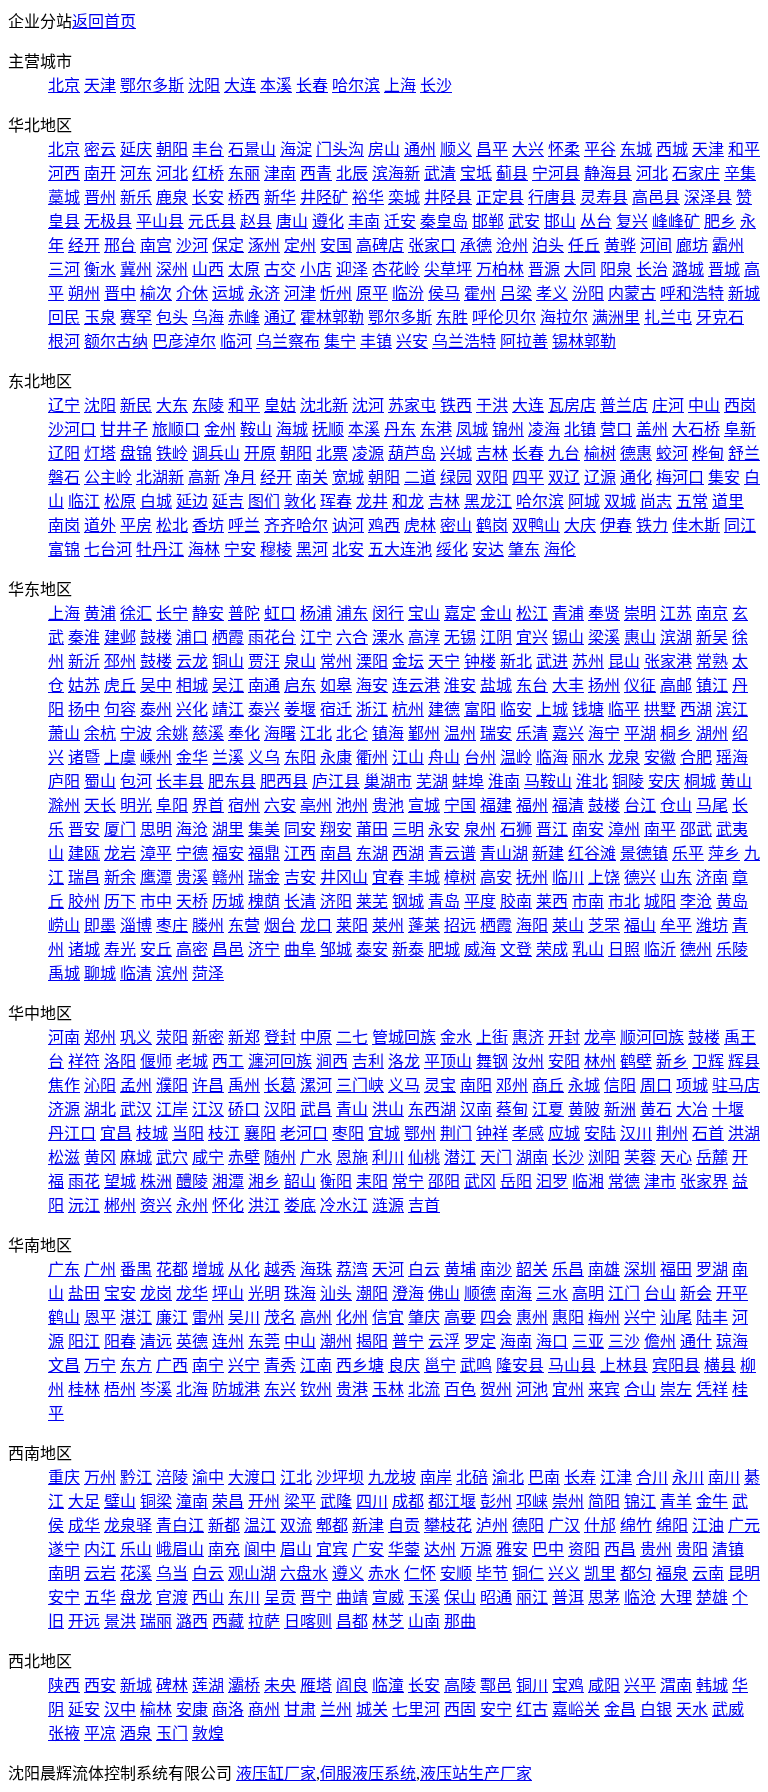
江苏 (676, 613)
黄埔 (460, 1269)
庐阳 (64, 781)
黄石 (656, 1109)
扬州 (604, 685)
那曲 (460, 1621)
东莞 (264, 1341)
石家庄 (696, 173)
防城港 (236, 1389)
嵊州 (156, 757)
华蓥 (404, 1549)
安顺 (456, 1573)
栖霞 (228, 637)
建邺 (120, 637)
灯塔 (100, 453)
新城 (744, 293)
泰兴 (264, 709)
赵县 (256, 221)
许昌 (208, 1085)
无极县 (108, 221)
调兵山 (216, 453)
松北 (172, 525)
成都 (408, 1501)
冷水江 (344, 1205)
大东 (172, 405)
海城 (292, 429)
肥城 (444, 949)
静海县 (608, 173)
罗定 (480, 1341)
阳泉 (616, 269)
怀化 (228, 1205)
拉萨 (264, 1621)
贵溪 (192, 877)
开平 (732, 1293)
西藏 (228, 1621)
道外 (100, 525)
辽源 (600, 477)
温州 (460, 733)
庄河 (668, 405)
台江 (640, 805)
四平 (528, 477)
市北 (624, 901)
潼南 (192, 1501)
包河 (136, 781)
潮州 (336, 1341)
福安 (228, 853)
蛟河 (672, 453)
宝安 (120, 1293)
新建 (548, 853)
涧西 (332, 1061)
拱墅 (660, 709)
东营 (244, 925)
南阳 (476, 1085)
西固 (460, 1709)
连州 (228, 1341)
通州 (420, 149)
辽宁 (64, 405)
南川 (724, 1477)
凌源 (368, 453)
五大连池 (400, 549)
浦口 (192, 637)
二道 (420, 477)
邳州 (120, 661)
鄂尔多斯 (152, 85)
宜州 (568, 1389)
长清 (300, 901)
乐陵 (732, 949)
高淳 (424, 637)
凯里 (600, 1573)
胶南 (516, 901)
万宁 (100, 1365)
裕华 (368, 197)
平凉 (100, 1733)
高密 (192, 949)
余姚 (172, 733)
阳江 (84, 1341)
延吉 (228, 501)
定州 (300, 245)
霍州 (480, 293)
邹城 (336, 949)
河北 (172, 173)
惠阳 (568, 1317)
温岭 (516, 757)
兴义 (564, 1573)
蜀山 (100, 781)
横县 (720, 1365)
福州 (532, 805)
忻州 (336, 293)
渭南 (676, 1685)
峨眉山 (180, 1549)
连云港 (416, 685)
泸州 (492, 1525)
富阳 (480, 709)
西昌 (620, 1549)
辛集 (740, 173)
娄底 (300, 1205)
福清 (568, 805)
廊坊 (692, 245)
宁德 (192, 853)
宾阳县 (676, 1365)
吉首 (424, 1205)
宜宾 (332, 1549)
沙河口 (72, 429)
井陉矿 (324, 197)
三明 (408, 829)
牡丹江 (160, 549)
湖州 (712, 733)
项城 (692, 1085)
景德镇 (644, 853)
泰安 (372, 949)
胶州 (84, 901)
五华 (100, 1597)
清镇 (728, 1549)
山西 (208, 269)
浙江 (372, 709)
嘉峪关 (576, 1709)
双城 (620, 501)
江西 (300, 853)
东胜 (452, 317)
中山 (704, 405)
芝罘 (604, 925)
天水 (692, 1709)
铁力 (652, 525)
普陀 (244, 613)
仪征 (640, 685)
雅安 (512, 1549)
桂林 (84, 1389)
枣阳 (348, 1133)
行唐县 (552, 197)
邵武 (696, 829)
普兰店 (624, 405)
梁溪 (604, 637)
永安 (444, 829)
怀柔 (564, 149)
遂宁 (64, 1549)
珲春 (336, 501)
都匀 (636, 1573)
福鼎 (264, 853)
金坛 (408, 661)
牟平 (676, 925)
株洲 (156, 1181)
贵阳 (692, 1549)
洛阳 (120, 1061)
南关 (312, 477)
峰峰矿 (676, 221)
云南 (708, 1573)
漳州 (624, 829)
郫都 (332, 1525)
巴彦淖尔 (184, 341)
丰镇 (376, 341)
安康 (192, 1709)
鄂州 (420, 1133)
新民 (136, 405)
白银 (656, 1709)
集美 (264, 829)
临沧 (640, 1597)
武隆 (336, 1501)
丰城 (424, 877)
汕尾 (676, 1317)
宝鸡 (568, 1685)
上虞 (120, 757)
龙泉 (624, 757)
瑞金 (264, 877)
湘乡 (264, 1181)
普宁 (408, 1341)
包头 (172, 317)
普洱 (568, 1597)
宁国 (460, 805)
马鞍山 (548, 781)
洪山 (388, 1109)
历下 (120, 901)
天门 (496, 1157)
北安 (348, 549)
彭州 (496, 1501)
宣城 (424, 805)
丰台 (208, 149)
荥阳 (172, 1037)
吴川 (244, 1317)
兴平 (640, 1685)
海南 (516, 1341)
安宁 (64, 1597)
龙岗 (156, 1293)
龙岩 (120, 853)
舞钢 (492, 1061)
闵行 (388, 613)
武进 (552, 661)
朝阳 (172, 149)
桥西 (244, 197)
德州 (696, 949)
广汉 (564, 1525)
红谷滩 (592, 853)
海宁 (604, 733)
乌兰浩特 (464, 341)
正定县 (500, 197)
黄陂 (584, 1109)
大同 (580, 269)
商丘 (548, 1085)
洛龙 (404, 1061)
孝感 (528, 1133)
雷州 (208, 1317)
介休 (192, 293)
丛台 (596, 221)
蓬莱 (424, 925)
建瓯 (84, 853)
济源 (64, 1109)
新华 (280, 197)
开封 (564, 1037)
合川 (652, 1477)
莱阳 (352, 925)
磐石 (64, 477)
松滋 (64, 1157)
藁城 (64, 197)
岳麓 (712, 1157)
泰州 (156, 709)
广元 (744, 1525)
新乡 (672, 1061)
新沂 (84, 661)
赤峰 (244, 317)
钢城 (408, 901)
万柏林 (500, 269)
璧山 (120, 1501)
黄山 (736, 781)
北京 (64, 85)
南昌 (336, 853)
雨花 (84, 1181)
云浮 (444, 1341)
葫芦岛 (412, 453)
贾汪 (264, 661)
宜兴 (532, 637)
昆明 (744, 1573)
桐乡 (676, 733)
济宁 (264, 949)
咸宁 (208, 1157)
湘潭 (228, 1181)
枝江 (224, 1133)
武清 (440, 173)
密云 (100, 149)
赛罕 (136, 317)
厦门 (120, 829)
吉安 (300, 877)
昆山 (624, 661)
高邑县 (656, 197)
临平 (624, 709)
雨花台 (272, 637)
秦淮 (84, 637)
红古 (532, 1709)
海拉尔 (564, 317)
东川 (244, 1597)
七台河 (108, 549)
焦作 (64, 1085)
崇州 (568, 1501)
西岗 (740, 405)
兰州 (336, 1709)
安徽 (660, 757)
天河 (388, 1269)
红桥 (208, 173)
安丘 (156, 949)
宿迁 (336, 709)
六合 (352, 637)
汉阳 (280, 1109)
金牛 (712, 1501)
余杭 (100, 733)
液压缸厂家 (276, 1773)
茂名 (280, 1317)
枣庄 (172, 925)
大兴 (528, 149)
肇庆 (424, 1317)
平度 (480, 901)
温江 (260, 1525)
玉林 (388, 1389)
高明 (588, 1293)
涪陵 (172, 1477)
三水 (552, 1293)
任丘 (584, 245)
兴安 (412, 341)
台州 (480, 757)
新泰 (408, 949)
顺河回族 (652, 1037)
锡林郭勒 (584, 341)
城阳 (660, 901)
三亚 (588, 1341)
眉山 (296, 1549)
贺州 (496, 1389)
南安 (588, 829)
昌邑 (228, 949)
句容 (120, 709)
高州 (316, 1317)
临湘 (588, 1181)
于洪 (492, 405)
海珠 (316, 1269)
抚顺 (328, 429)
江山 (408, 757)
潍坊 (712, 925)
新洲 (620, 1109)
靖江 (228, 709)
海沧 (192, 829)
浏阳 (604, 1157)
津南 (280, 173)
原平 (372, 293)
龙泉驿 (128, 1525)
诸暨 (84, 757)
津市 (660, 1181)
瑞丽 (156, 1621)
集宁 (340, 341)
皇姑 (280, 405)
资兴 (156, 1205)
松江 (532, 613)
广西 (172, 1365)
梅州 (604, 1317)
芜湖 (432, 781)
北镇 (580, 429)
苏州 (588, 661)
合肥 (696, 757)
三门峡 (360, 1085)
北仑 (352, 733)
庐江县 (336, 781)
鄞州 (424, 733)
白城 (156, 501)
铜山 (228, 661)
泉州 (480, 829)
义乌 (264, 757)
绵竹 (636, 1525)
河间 (656, 245)
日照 (624, 949)
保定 (228, 245)
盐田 (84, 1293)
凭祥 (712, 1389)
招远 (460, 925)
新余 (120, 877)
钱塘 (588, 709)
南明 (64, 1573)
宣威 (388, 1597)
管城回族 (404, 1037)
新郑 (244, 1037)
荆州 (672, 1133)
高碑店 (380, 245)
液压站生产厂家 (476, 1773)
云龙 (192, 661)
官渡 (172, 1597)
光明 (264, 1293)
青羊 (676, 1501)
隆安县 (520, 1365)
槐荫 (264, 901)
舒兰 (744, 453)
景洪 (120, 1621)
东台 (532, 685)
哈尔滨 (356, 85)
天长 (100, 805)
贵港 (352, 1389)
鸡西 (384, 525)
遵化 (328, 221)
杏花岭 (396, 269)
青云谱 (452, 853)
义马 (404, 1085)
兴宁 (640, 1317)
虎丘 (120, 685)
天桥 (192, 901)
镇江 (712, 685)
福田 (676, 1269)
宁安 (240, 549)
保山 (460, 1597)
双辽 (564, 477)
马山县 (572, 1365)
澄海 (408, 1293)
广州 (100, 1269)
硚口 (244, 1109)
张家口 (432, 245)
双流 (296, 1525)
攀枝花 (448, 1525)
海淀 (296, 149)
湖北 (100, 1109)
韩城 (712, 1685)
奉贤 (604, 613)
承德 (476, 245)
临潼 (388, 1685)
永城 (584, 1085)
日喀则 (308, 1621)
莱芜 (372, 901)
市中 (156, 901)
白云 (424, 1269)
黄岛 (732, 901)
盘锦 (136, 453)
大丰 (568, 685)
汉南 (476, 1109)
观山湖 (252, 1573)
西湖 (696, 709)
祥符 (84, 1061)
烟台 (280, 925)
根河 (64, 341)
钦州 (316, 1389)
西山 (208, 1597)
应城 (564, 1133)
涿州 (264, 245)
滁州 (64, 805)
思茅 (604, 1597)
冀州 (136, 269)
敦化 (300, 501)
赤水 (384, 1573)
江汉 (208, 1109)
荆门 (456, 1133)
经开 (84, 245)
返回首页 (104, 21)
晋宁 (316, 1597)
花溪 (136, 1573)
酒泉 (136, 1733)
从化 (244, 1269)
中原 (316, 1037)
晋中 (120, 293)
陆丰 (712, 1317)
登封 (280, 1037)
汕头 (336, 1293)
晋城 (724, 269)
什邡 (600, 1525)
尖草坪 (448, 269)
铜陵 (628, 781)
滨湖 (676, 637)
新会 (696, 1293)
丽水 (588, 757)
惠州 (532, 1317)
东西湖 (432, 1109)
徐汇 (136, 613)
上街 (492, 1037)
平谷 (600, 149)
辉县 (744, 1061)
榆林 (156, 1709)
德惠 (636, 453)
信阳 (620, 1085)
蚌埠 (468, 781)
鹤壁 (636, 1061)
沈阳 (204, 85)
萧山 (64, 733)
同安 (300, 829)
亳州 (316, 805)
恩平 (100, 1317)
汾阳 (588, 293)
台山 (660, 1293)
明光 (136, 805)
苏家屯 (412, 405)
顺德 (480, 1293)
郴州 (120, 1205)
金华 (192, 757)
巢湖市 (388, 781)
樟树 (460, 877)
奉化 (244, 733)
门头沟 (340, 149)
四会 (496, 1317)
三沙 (624, 1341)
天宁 (444, 661)
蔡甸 (512, 1109)
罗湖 (712, 1269)
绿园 (456, 477)
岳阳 (516, 1181)
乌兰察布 (288, 341)
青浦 (568, 613)
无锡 (460, 637)
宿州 (244, 805)
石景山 (252, 149)
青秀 (280, 1365)
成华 (84, 1525)
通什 (696, 1341)
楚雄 (712, 1597)
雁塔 (316, 1685)
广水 (316, 1157)
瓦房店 (572, 405)
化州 (352, 1317)
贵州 (656, 1549)
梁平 (300, 1501)
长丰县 (180, 781)
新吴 (712, 637)
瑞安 (496, 733)
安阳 (564, 1061)
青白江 (180, 1525)
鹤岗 (492, 525)
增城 (208, 1269)
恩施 (352, 1157)
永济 (264, 293)
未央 (280, 1685)
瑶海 (732, 757)
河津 (300, 293)
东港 (436, 429)
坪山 (228, 1293)
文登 (516, 949)
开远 (84, 1621)
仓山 (676, 805)
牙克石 (720, 317)
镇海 (388, 733)
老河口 (304, 1133)
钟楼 (480, 661)
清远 (156, 1341)
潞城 (688, 269)
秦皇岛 (444, 221)
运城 (228, 293)
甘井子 (124, 429)
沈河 (368, 405)
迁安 (400, 221)
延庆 (136, 149)
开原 (260, 453)
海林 (204, 549)
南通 (264, 685)
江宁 (316, 637)
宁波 (136, 733)
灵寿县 (604, 197)
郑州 (100, 1037)
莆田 (372, 829)
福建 (496, 805)
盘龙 (136, 1597)
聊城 (100, 973)
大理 (676, 1597)
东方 (136, 1365)
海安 (372, 685)
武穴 (172, 1157)
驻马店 (736, 1085)
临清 (136, 973)
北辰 (352, 173)
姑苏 (84, 685)
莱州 (388, 925)
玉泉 (100, 317)
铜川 (532, 1685)
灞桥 (244, 1685)
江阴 (496, 637)
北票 (332, 453)
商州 (264, 1709)
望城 (120, 1181)
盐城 (496, 685)
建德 (444, 709)
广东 (64, 1269)
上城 (552, 709)
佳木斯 (696, 525)
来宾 (604, 1389)
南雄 (604, 1269)
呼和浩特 (692, 293)
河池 (532, 1389)
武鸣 (476, 1365)
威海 (480, 949)
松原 (120, 501)
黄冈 (100, 1157)
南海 (516, 1293)
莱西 (552, 901)
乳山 (588, 949)
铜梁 (156, 1501)
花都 (172, 1269)
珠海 (300, 1293)
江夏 (548, 1109)
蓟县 (512, 173)
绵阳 (672, 1525)
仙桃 (424, 1157)
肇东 (524, 549)
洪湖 (744, 1133)
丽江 (532, 1597)
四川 (372, 1501)
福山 (640, 925)
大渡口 (252, 1477)
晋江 (552, 829)
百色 (460, 1389)
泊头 (548, 245)
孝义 (552, 293)
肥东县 (232, 781)
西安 (100, 1685)
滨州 (172, 973)
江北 (316, 733)
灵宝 (440, 1085)
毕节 (492, 1573)
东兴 (280, 1389)
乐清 (532, 733)
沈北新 (324, 405)
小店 (316, 269)
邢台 (120, 245)
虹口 (280, 613)
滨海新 (396, 173)
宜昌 (116, 1133)
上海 (400, 85)
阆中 (260, 1549)
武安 (524, 221)
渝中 (208, 1477)
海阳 (532, 925)
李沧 (696, 901)
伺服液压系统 (368, 1773)
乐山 (136, 1549)
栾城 (404, 197)
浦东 (352, 613)
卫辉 (708, 1061)
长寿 (580, 1477)
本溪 (276, 85)
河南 (64, 1037)
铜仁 (528, 1573)
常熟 (712, 661)
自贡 (404, 1525)
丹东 (400, 429)
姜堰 (300, 709)
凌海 (544, 429)
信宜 (388, 1317)
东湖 (372, 853)
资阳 (584, 1549)
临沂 (660, 949)
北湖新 (160, 477)
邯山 (560, 221)
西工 (228, 1061)
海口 (552, 1341)
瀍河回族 (280, 1061)
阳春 (120, 1341)
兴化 (192, 709)
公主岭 (108, 477)
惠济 (528, 1037)
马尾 (712, 805)
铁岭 (172, 453)
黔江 (136, 1477)
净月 (240, 477)
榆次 (156, 293)
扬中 (84, 709)
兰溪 (228, 757)
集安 (724, 477)
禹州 (244, 1085)
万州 (100, 1477)
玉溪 (424, 1597)
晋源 (544, 269)
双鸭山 (536, 525)
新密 (208, 1037)
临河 (236, 341)
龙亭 (600, 1037)
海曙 (280, 733)
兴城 (456, 453)
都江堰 (452, 1501)
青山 (352, 1109)
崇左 (676, 1389)
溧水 (388, 637)
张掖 (64, 1733)
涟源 (388, 1205)
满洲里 (616, 317)
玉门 (172, 1733)
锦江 (640, 1501)
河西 (64, 173)
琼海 (732, 1341)
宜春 (388, 877)
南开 (100, 173)
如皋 (336, 685)
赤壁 (244, 1157)
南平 (660, 829)
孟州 (136, 1085)
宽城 (348, 477)
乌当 (172, 1573)
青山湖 (504, 853)
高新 (204, 477)
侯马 (444, 293)
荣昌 (228, 1501)
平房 (136, 525)
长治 (652, 269)
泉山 (300, 661)
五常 (692, 501)
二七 (352, 1037)
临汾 (408, 293)
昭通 (496, 1597)
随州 (280, 1157)
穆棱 (276, 549)
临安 (516, 709)
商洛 (228, 1709)
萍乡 (724, 853)
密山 (456, 525)
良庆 (404, 1365)
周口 (656, 1085)
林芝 (388, 1621)
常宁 (408, 1181)
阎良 (352, 1685)
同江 (740, 525)
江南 (316, 1365)
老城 (192, 1061)
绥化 (452, 549)
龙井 (372, 501)
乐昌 (568, 1269)
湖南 (532, 1157)
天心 (676, 1157)
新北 (516, 661)
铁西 (456, 405)
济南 (712, 877)
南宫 (156, 245)
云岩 (100, 1573)
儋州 (660, 1341)
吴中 (156, 685)
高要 (460, 1317)
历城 (228, 901)
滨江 (732, 709)
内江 (100, 1549)
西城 (672, 149)
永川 (688, 1477)
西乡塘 (360, 1365)
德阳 (528, 1525)
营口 (616, 429)
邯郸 (488, 221)
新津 (368, 1525)
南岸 (436, 1477)
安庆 (664, 781)
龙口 (316, 925)
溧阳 (372, 661)
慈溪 (208, 733)
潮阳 (372, 1293)
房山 (384, 149)
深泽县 (708, 197)
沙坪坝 (340, 1477)
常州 (336, 661)
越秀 (280, 1269)
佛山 (444, 1293)
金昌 (620, 1709)
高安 (496, 877)
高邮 (676, 685)
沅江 (84, 1205)
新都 (224, 1525)
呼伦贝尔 (504, 317)
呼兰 (244, 525)
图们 (264, 501)
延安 (84, 1709)
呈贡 (280, 1597)
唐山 (292, 221)
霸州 (728, 245)
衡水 (100, 269)
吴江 (228, 685)
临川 (568, 877)
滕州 (208, 925)
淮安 (460, 685)
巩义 (136, 1037)
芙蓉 (640, 1157)
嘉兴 (568, 733)
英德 (192, 1341)
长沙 (436, 85)
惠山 (640, 637)
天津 (100, 85)
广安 (368, 1549)
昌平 (492, 149)
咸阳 (604, 1685)
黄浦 (100, 613)
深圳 (640, 1269)
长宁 (172, 613)
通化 (636, 477)
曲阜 (300, 949)
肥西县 (284, 781)
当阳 (188, 1133)
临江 (84, 501)
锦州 (508, 429)
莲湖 (208, 1685)
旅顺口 (176, 429)
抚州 (532, 877)
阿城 (584, 501)
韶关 (532, 1269)
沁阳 (100, 1085)
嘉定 (460, 613)
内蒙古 (632, 293)
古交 (280, 269)
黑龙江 (488, 501)
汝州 (528, 1061)
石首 (708, 1133)
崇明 (640, 613)
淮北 (592, 781)
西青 (316, 173)
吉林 (492, 453)
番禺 (136, 1269)
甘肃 (300, 1709)
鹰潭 (156, 877)
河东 (136, 173)
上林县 (624, 1365)
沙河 (192, 245)
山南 (424, 1621)
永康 (336, 757)
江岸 (172, 1109)
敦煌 (208, 1733)
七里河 (416, 1709)
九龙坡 (392, 1477)
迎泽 (352, 269)
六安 (280, 805)
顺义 (456, 149)
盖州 (652, 429)
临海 (552, 757)
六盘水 (304, 1573)
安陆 (600, 1133)
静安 (208, 613)
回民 (64, 317)
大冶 (692, 1109)
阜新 (740, 429)
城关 (372, 1709)
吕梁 (516, 293)
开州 (264, 1501)
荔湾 (352, 1269)
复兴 (632, 221)
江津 (616, 1477)
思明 (156, 829)
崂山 (64, 925)
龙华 (192, 1293)
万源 (476, 1549)
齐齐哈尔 (296, 525)
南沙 (496, 1269)
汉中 (120, 1709)
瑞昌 (84, 877)
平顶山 (448, 1061)
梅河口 (680, 477)
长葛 (280, 1085)
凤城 (472, 429)
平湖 (640, 733)
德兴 (640, 877)
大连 (240, 85)
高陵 (460, 1685)
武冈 (480, 1181)
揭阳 (372, 1341)
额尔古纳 (116, 341)
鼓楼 (156, 637)
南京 (712, 613)
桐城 (700, 781)
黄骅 (620, 245)
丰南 (364, 221)
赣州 (228, 877)
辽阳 (64, 453)
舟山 (444, 757)
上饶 (604, 877)
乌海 (208, 317)
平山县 (160, 221)
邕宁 (440, 1365)
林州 (600, 1061)
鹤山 (64, 1317)
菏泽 (208, 973)
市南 (588, 901)
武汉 (136, 1109)
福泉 (672, 1573)
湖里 (228, 829)
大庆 (580, 525)
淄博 (136, 925)
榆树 (600, 453)
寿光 (120, 949)
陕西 (64, 1685)
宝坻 (476, 173)
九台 (564, 453)
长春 (312, 85)
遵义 (348, 1573)
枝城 (152, 1133)
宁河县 (556, 173)
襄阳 (260, 1133)
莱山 (568, 925)
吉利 (368, 1061)
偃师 (156, 1061)
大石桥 (696, 429)
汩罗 (552, 1181)
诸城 (84, 949)
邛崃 (532, 1501)
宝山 (424, 613)
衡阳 (336, 1181)
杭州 (408, 709)
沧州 (512, 245)
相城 (192, 685)
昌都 (352, 1621)
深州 (172, 269)
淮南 (504, 781)
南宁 (208, 1365)
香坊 (208, 525)
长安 (208, 197)
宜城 (384, 1133)
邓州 (512, 1085)
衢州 (372, 757)
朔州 (84, 293)
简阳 (604, 1501)
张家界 (704, 1181)
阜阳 (172, 805)
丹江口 (72, 1133)
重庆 (64, 1477)
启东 (300, 685)
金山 (496, 613)
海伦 (560, 549)
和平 (744, 149)
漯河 (316, 1085)
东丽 (244, 173)
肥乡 (720, 221)
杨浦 (316, 613)
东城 (636, 149)
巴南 (544, 1477)
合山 (640, 1389)
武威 (728, 1709)
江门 (624, 1293)
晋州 (100, 197)
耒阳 (372, 1181)
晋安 (84, 829)
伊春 (616, 525)
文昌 (64, 1365)
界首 (208, 805)
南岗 (64, 525)
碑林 (172, 1685)
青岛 (444, 901)
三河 (64, 269)
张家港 (668, 661)
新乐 (136, 197)
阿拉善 (524, 341)
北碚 (472, 1477)
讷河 (348, 525)
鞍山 (256, 429)
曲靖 (352, 1597)
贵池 (388, 805)
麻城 (136, 1157)
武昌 (316, 1109)
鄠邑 (496, 1685)
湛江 (136, 1317)
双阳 (492, 477)
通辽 (280, 317)
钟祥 (492, 1133)
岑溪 (156, 1389)
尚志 (656, 501)
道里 (728, 501)
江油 (708, 1525)
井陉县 (448, 197)
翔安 (336, 829)
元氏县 (212, 221)
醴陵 (192, 1181)
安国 (336, 245)
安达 (488, 549)
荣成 (552, 949)
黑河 (312, 549)
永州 (192, 1205)
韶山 (300, 1181)
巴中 (548, 1549)
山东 (676, 877)
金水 (456, 1037)
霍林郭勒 (332, 317)
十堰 (728, 1109)
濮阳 (172, 1085)
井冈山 (344, 877)
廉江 (172, 1317)
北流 (424, 1389)
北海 (192, 1389)
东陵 (208, 405)
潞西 (192, 1621)
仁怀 (420, 1573)
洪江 (264, 1205)
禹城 (64, 973)
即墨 (100, 925)
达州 (440, 1549)
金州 (220, 429)
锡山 (568, 637)
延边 (192, 501)
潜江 (460, 1157)
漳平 (156, 853)
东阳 (300, 757)
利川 (388, 1157)
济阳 (336, 901)
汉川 (636, 1133)
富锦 (64, 549)
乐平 (688, 853)
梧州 (120, 1389)
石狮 (516, 829)
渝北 (508, 1477)
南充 (224, 1549)
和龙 (408, 501)
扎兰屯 (668, 317)
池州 (352, 805)
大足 (84, 1501)
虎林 (420, 525)
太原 (244, 269)
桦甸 (708, 453)
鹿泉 (172, 197)
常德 (624, 1181)
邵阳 (444, 1181)
